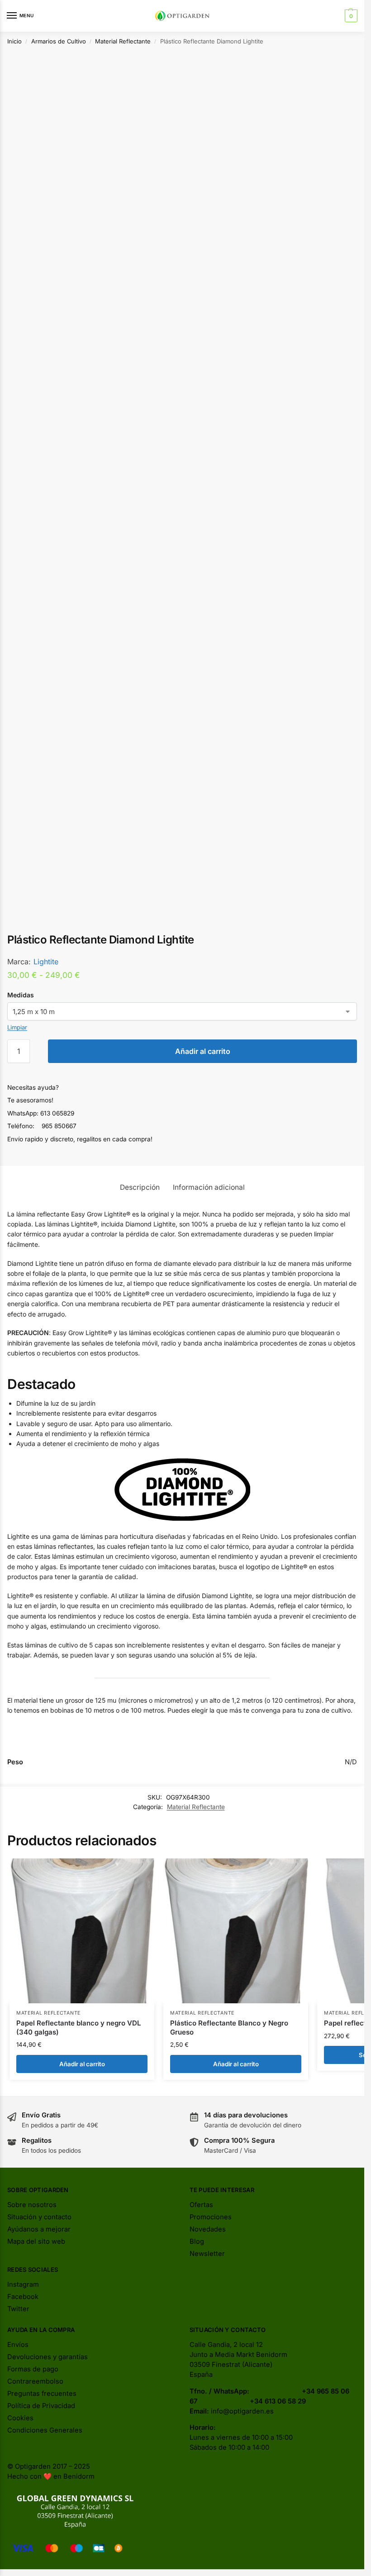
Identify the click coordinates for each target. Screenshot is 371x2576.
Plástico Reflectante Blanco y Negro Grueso (229, 2028)
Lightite (46, 962)
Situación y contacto (39, 2217)
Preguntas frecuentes (42, 2394)
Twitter (18, 2309)
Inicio (14, 41)
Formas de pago (33, 2369)
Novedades (208, 2229)
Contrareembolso (35, 2381)
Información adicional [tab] (209, 1187)
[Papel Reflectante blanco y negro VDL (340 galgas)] (82, 1931)
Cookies (20, 2418)
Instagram (23, 2284)
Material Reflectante (123, 41)
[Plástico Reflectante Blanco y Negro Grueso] (236, 1931)
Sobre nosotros (32, 2205)
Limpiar (17, 1027)
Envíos (18, 2345)
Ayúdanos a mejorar (39, 2229)
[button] (350, 16)
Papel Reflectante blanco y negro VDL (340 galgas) (78, 2028)
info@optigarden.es (242, 2411)
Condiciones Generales (45, 2430)
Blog (197, 2241)
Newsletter (207, 2254)
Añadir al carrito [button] (82, 2064)
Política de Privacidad (41, 2406)
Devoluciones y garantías (48, 2357)
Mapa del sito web (36, 2241)
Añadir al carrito (203, 1051)
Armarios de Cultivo (59, 41)
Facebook (23, 2297)
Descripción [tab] (140, 1187)
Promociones (211, 2217)
